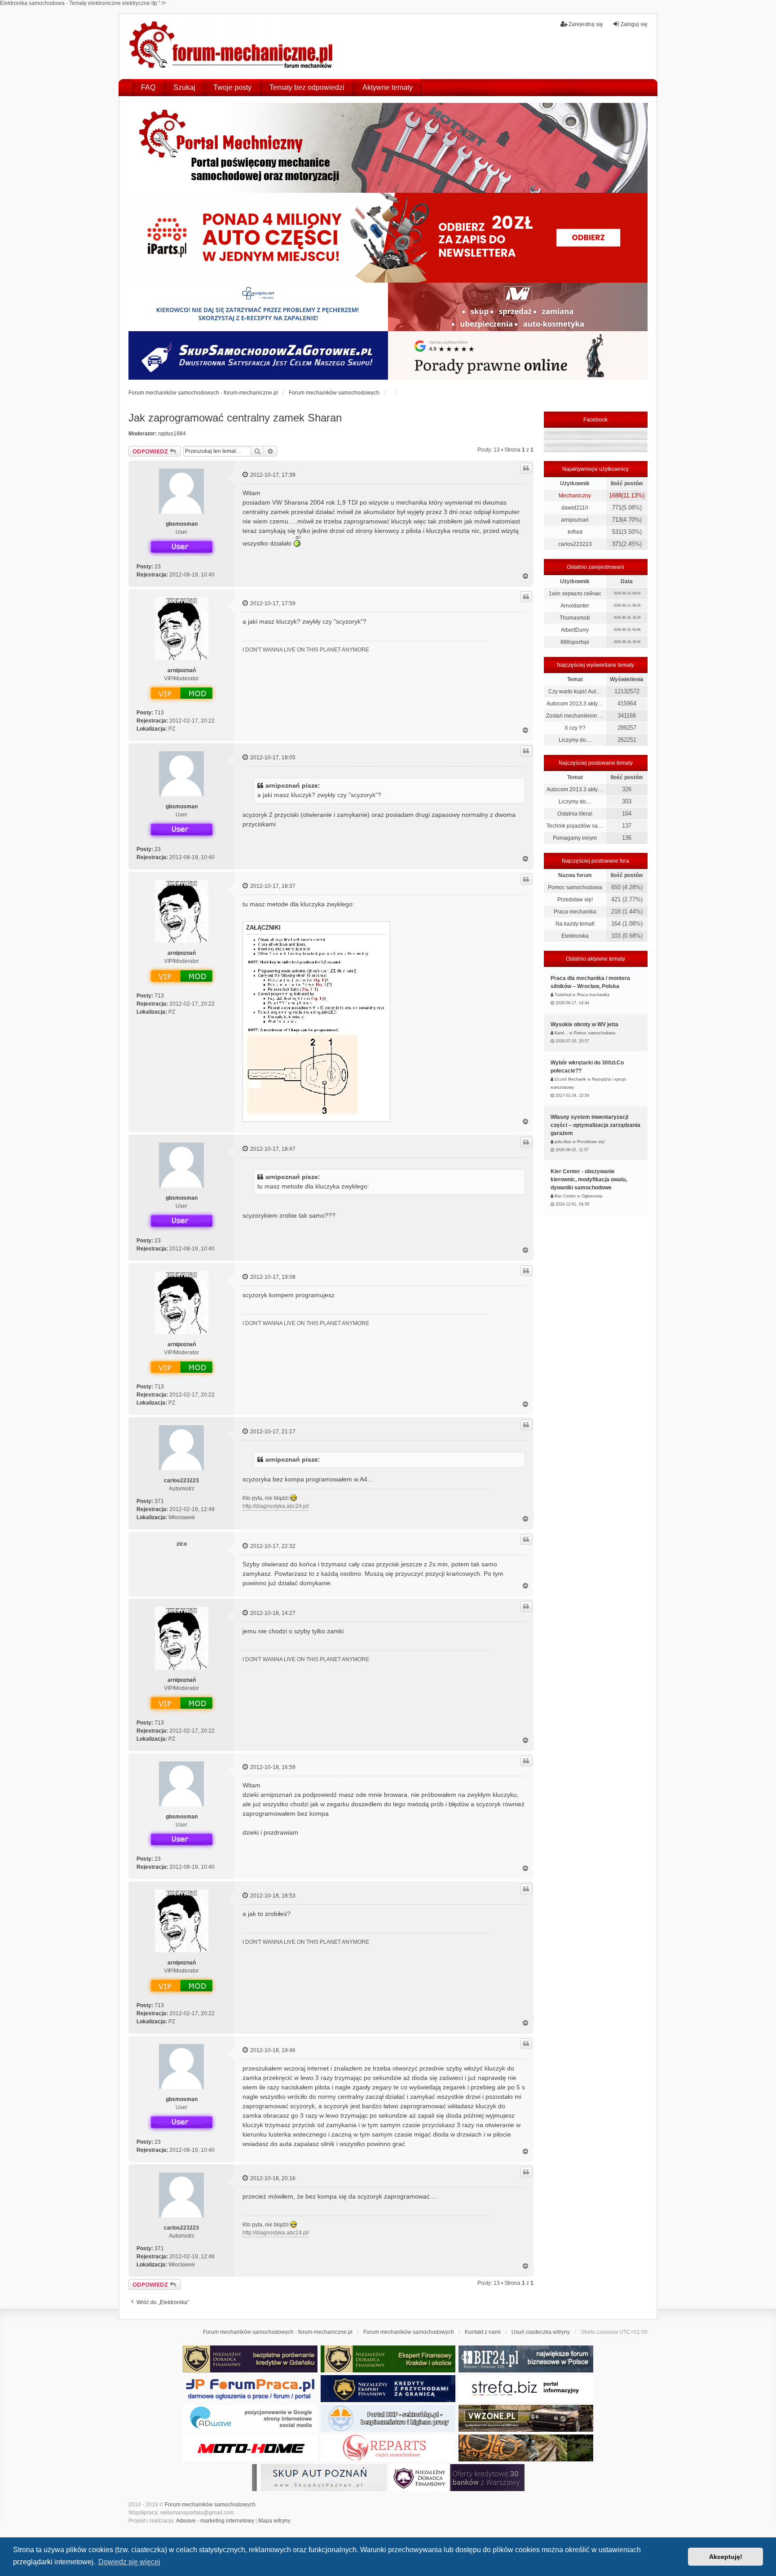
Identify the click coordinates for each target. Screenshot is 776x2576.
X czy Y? (575, 728)
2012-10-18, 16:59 (272, 1767)
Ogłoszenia (592, 1196)
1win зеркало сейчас (575, 594)
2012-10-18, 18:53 (272, 1896)
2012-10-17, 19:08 (272, 1277)
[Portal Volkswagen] (526, 2418)
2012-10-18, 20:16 (272, 2178)
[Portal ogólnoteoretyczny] (526, 2389)
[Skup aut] (258, 355)
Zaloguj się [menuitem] (634, 24)
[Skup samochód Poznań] (250, 2448)
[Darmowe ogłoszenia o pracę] (250, 2389)
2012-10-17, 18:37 (272, 886)
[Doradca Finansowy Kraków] (388, 2359)
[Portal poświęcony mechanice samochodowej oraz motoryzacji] (388, 148)
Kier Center (565, 1196)
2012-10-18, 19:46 (272, 2050)
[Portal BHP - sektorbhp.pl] (388, 2418)
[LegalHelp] (518, 355)
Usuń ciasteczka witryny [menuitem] (541, 2332)
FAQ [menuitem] (148, 87)
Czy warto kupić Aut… (575, 692)
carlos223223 (181, 1481)
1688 (615, 495)
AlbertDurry (575, 630)
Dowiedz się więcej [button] (129, 2562)
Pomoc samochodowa (575, 887)
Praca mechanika (575, 912)
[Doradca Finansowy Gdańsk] (250, 2359)
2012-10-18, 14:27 (272, 1613)
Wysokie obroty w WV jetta (584, 1024)
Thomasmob (575, 618)
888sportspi (575, 642)
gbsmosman (182, 524)
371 (159, 1501)
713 (159, 713)
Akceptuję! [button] (726, 2557)
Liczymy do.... (575, 740)
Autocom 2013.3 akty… (575, 704)
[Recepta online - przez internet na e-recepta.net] (258, 307)
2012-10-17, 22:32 (272, 1546)
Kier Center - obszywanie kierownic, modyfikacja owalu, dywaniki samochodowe (589, 1179)
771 (617, 508)
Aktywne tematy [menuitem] (388, 87)
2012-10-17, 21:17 (272, 1432)
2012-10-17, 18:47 (272, 1149)
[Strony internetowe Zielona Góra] (250, 2418)
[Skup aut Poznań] (518, 307)
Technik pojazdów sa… (575, 826)
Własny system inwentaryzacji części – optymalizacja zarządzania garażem (595, 1125)
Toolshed (563, 995)
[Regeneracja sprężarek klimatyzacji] (388, 2448)
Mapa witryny (274, 2521)
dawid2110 (575, 508)
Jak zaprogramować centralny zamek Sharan (235, 418)
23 (158, 567)
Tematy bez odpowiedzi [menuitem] (307, 87)
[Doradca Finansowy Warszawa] (457, 2478)
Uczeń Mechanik (570, 1079)
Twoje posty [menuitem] (232, 87)
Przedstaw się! (575, 900)
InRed (575, 532)
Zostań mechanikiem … (575, 716)
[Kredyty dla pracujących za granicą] (388, 2389)
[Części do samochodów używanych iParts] (388, 238)
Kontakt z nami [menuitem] (483, 2332)
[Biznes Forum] (526, 2359)
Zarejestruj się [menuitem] (586, 24)
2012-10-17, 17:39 (272, 475)
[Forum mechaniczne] (232, 46)
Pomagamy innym (575, 838)
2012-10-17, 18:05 (272, 758)
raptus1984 (172, 434)
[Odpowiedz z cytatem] (526, 468)
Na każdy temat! (575, 924)
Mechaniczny (575, 496)
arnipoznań (182, 670)
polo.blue (563, 1142)
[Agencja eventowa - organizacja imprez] (526, 2448)
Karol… (561, 1033)
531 (617, 532)
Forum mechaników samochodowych (210, 2505)
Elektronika (575, 936)
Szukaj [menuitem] (184, 87)
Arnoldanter (575, 606)
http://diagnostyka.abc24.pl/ (276, 1506)
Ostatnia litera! (575, 814)
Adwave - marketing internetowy (215, 2521)
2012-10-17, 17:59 (272, 603)
